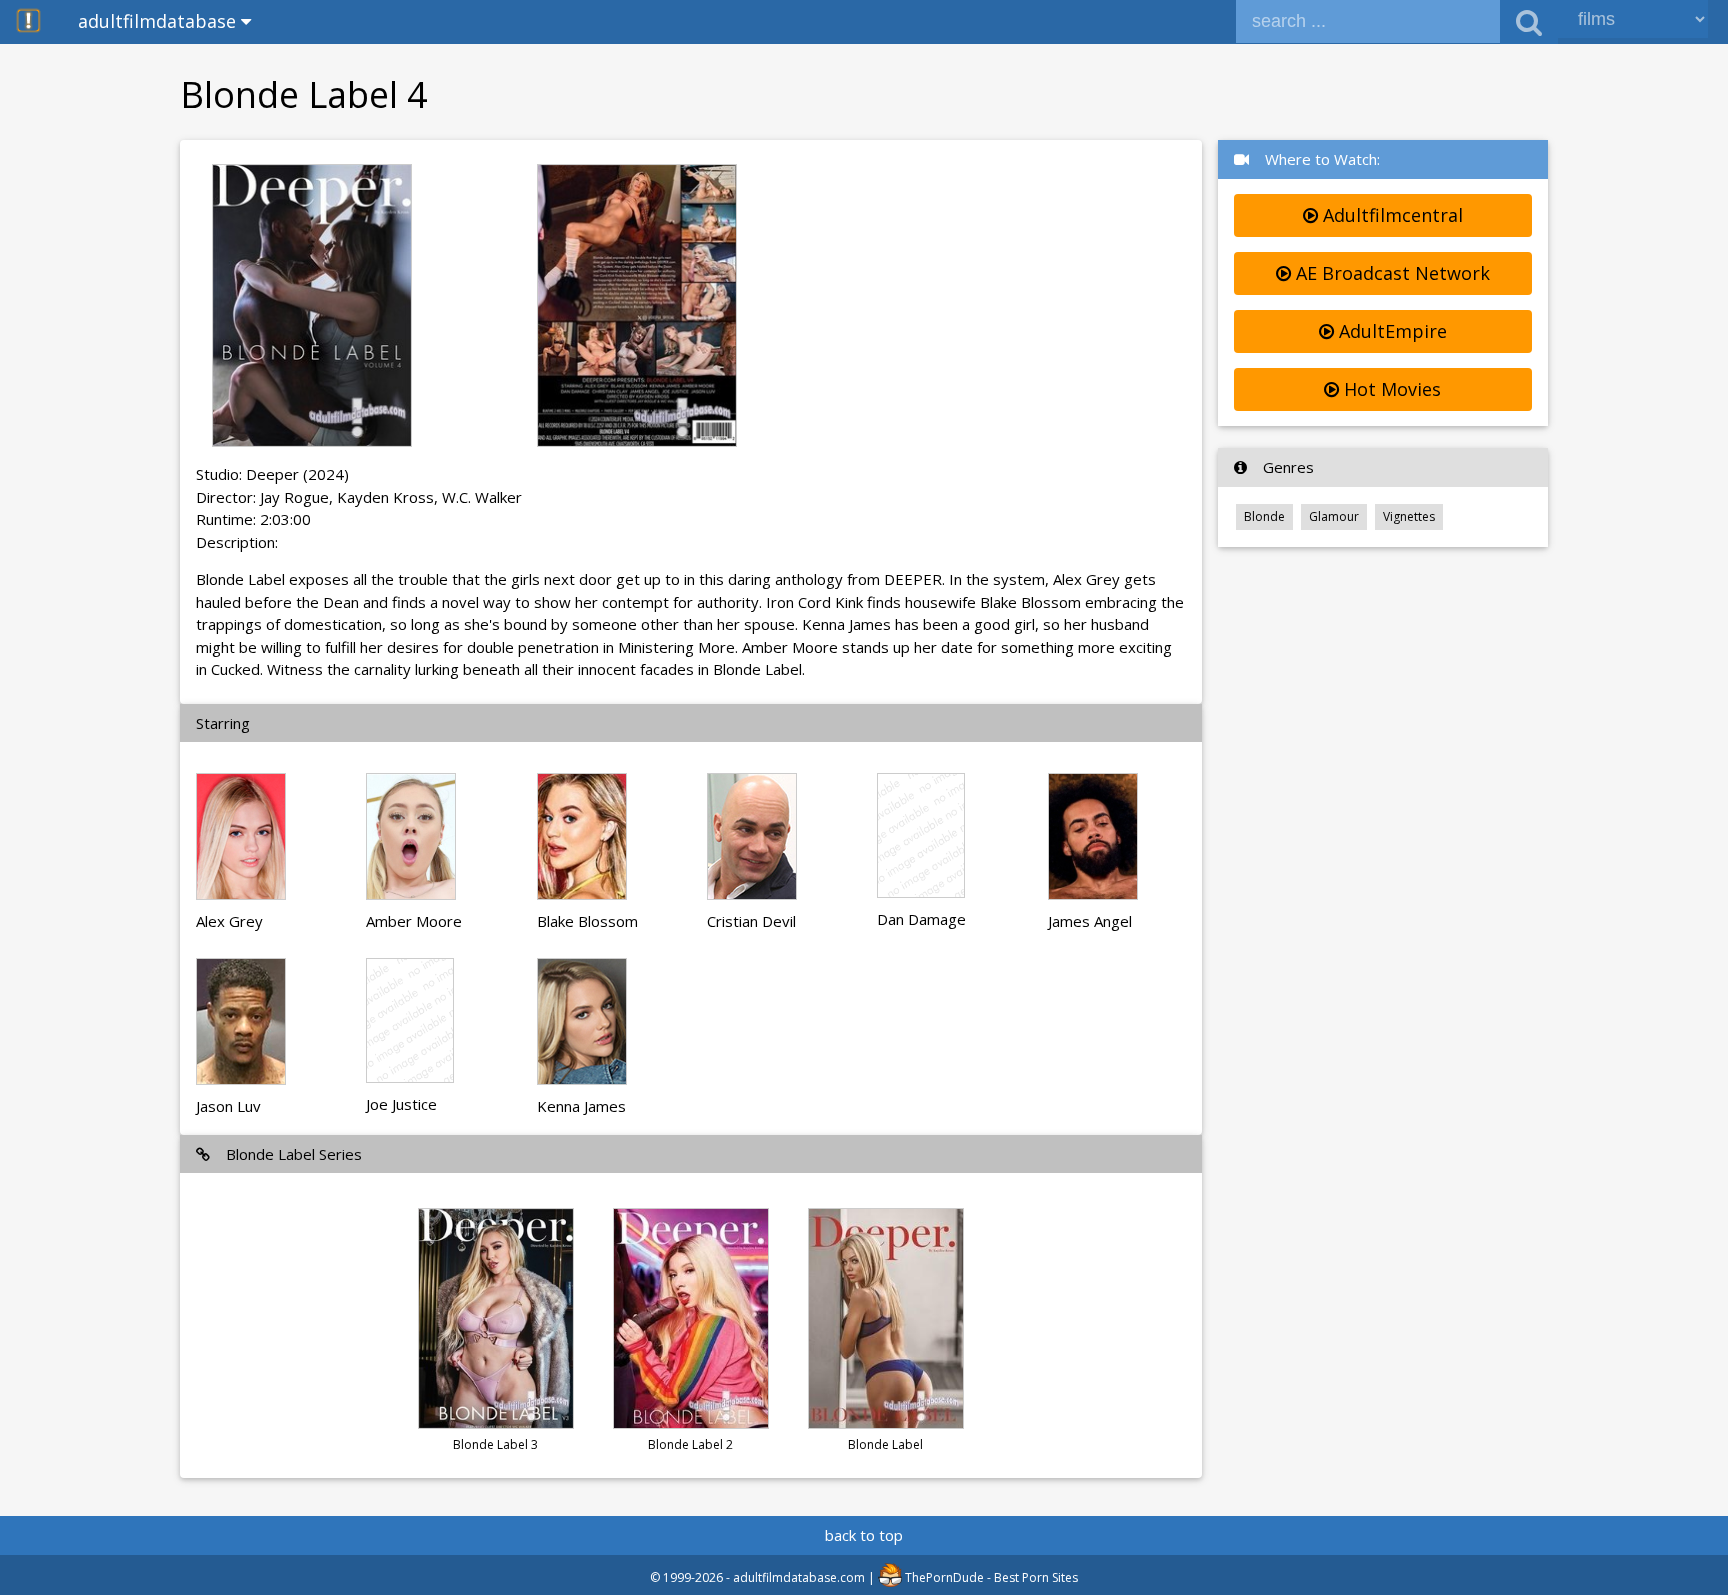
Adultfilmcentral (1390, 215)
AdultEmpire (1390, 331)
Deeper (272, 474)
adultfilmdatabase (159, 21)
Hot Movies (1390, 389)
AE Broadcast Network (1390, 273)
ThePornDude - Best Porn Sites (990, 1577)
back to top (864, 1535)
